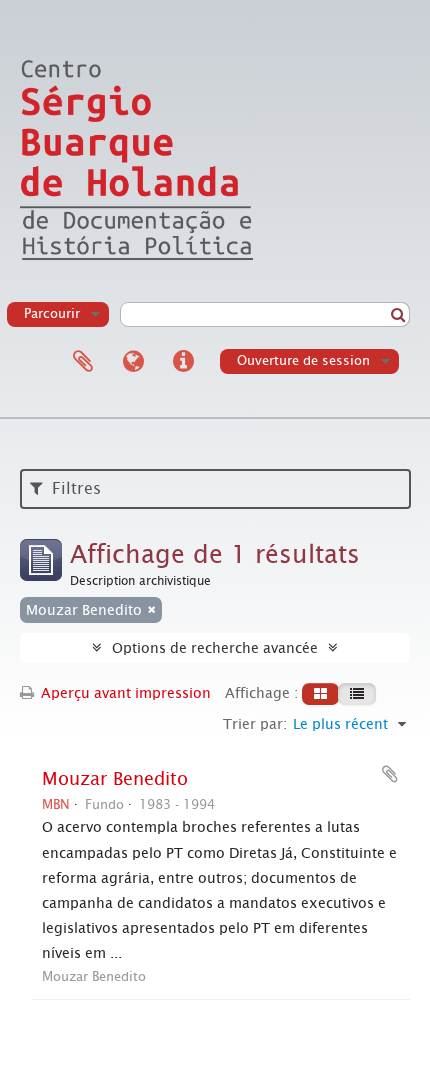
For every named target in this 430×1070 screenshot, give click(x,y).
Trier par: (255, 724)
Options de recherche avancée (215, 648)
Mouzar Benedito (115, 779)
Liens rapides (183, 362)
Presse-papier (83, 362)
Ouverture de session (303, 360)
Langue (133, 362)
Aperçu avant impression (124, 693)
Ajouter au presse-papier (390, 774)
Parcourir (52, 313)
